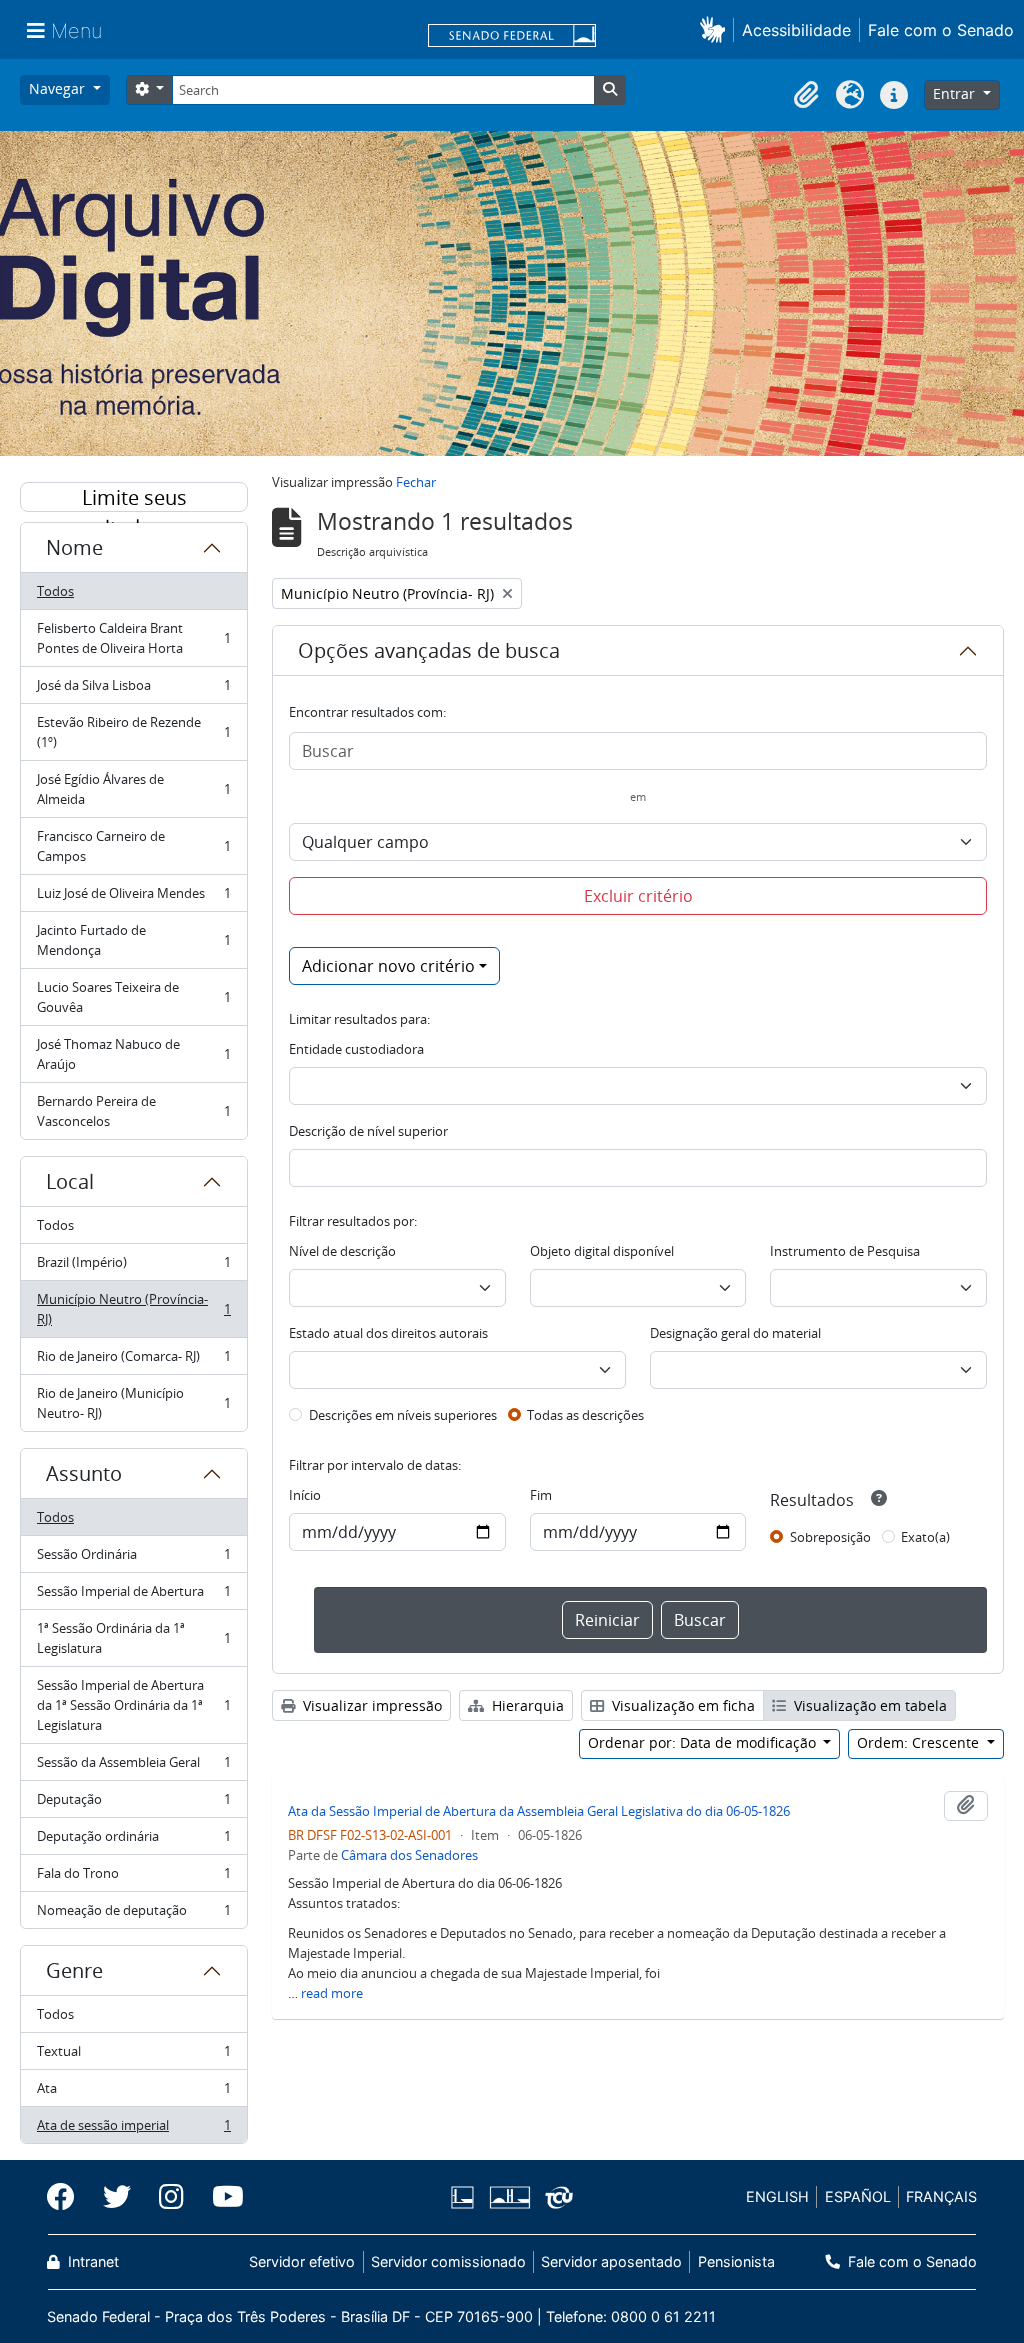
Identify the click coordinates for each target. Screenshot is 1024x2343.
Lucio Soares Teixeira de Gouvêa (133, 997)
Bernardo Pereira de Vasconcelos (133, 1111)
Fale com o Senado (941, 30)
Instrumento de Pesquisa (845, 1251)
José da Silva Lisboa (133, 690)
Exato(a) (925, 1537)
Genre (74, 1970)
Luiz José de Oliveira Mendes (133, 898)
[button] (716, 29)
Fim (541, 1495)
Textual (133, 2056)
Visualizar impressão (370, 1705)
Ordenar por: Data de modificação (704, 1742)
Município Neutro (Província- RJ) (133, 1309)
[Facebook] (68, 2197)
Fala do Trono (133, 1878)
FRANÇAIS (941, 2196)
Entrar (956, 93)
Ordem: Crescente (920, 1742)
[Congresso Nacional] (509, 2197)
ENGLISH (777, 2196)
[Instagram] (171, 2197)
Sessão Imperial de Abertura (133, 1596)
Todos (55, 591)
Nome (74, 547)
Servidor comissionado (448, 2261)
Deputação (133, 1804)
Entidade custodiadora (356, 1049)
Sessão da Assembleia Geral (133, 1767)
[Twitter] (117, 2197)
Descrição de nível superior (368, 1131)
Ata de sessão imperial (133, 2129)
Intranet (91, 2261)
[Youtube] (221, 2197)
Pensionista (736, 2261)
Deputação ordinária (133, 1841)
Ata (133, 2093)
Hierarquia (526, 1705)
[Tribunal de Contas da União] (555, 2197)
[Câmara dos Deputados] (466, 2197)
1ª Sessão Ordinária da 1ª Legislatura (133, 1638)
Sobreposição (830, 1537)
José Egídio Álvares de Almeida (133, 789)
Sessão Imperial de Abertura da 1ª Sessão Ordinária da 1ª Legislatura (133, 1705)
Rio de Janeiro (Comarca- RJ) (133, 1361)
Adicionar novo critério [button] (388, 966)
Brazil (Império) (133, 1267)
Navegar (59, 88)
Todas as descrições (585, 1415)
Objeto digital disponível (602, 1251)
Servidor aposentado (611, 2261)
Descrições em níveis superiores (403, 1415)
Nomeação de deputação (133, 1914)
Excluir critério (638, 896)
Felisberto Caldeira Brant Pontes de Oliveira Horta (133, 638)
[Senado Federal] (512, 37)
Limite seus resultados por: (134, 498)
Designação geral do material (735, 1333)
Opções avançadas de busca (429, 650)
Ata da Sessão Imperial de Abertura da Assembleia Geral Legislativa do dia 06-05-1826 (539, 1811)
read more (332, 1993)
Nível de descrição (342, 1251)
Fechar (416, 482)
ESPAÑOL (858, 2196)
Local (70, 1181)
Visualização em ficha (681, 1705)
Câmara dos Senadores (409, 1855)
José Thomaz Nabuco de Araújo (133, 1054)
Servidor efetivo (302, 2261)
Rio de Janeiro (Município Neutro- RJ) (133, 1403)
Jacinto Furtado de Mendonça (133, 940)
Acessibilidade (796, 30)
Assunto (84, 1473)
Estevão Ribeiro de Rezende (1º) (133, 732)
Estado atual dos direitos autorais (388, 1333)
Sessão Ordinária (133, 1559)
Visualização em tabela (868, 1705)
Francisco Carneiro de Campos (133, 846)
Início (305, 1495)
